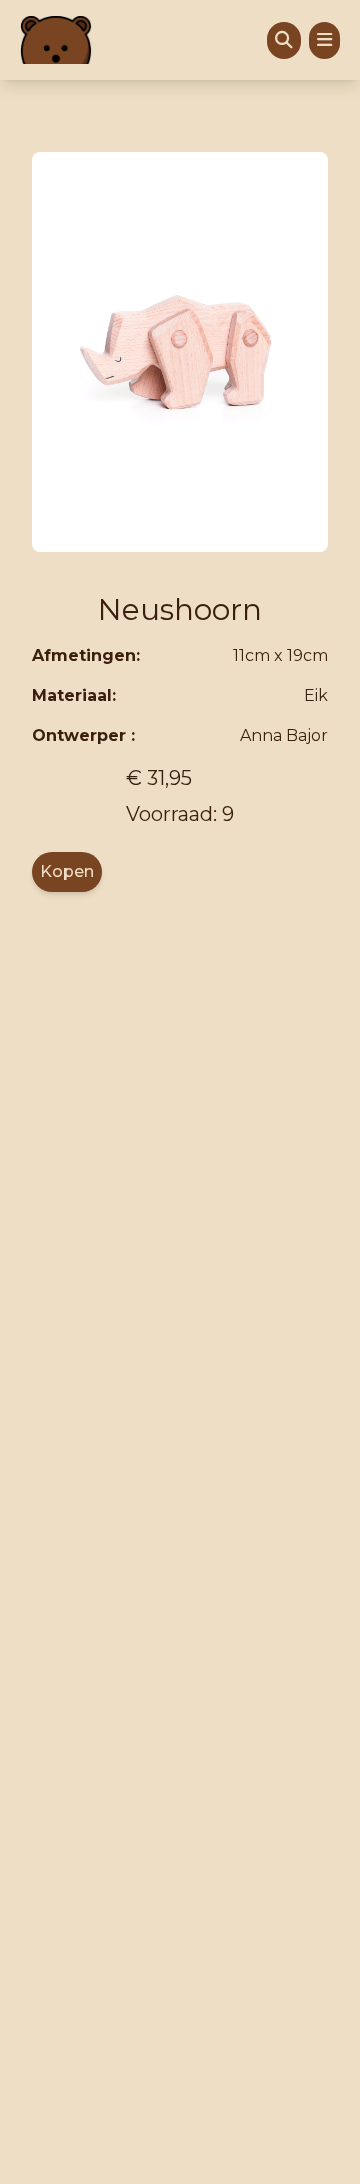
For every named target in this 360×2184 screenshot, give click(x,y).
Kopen (67, 871)
